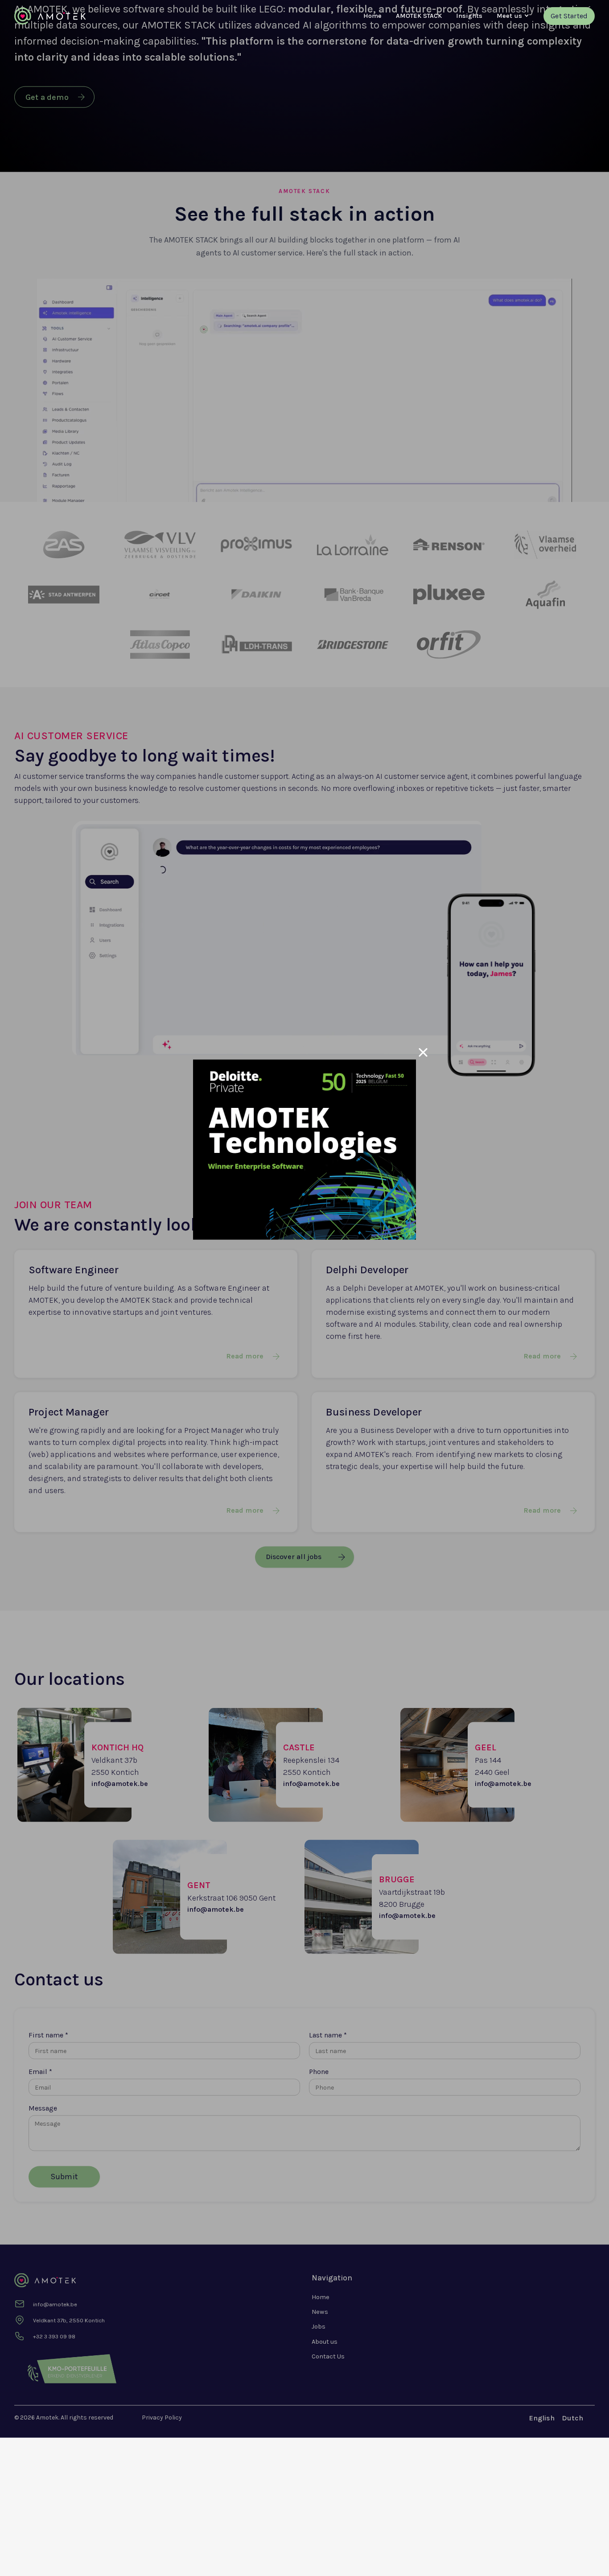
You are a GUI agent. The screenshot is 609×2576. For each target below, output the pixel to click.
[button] (509, 16)
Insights (469, 16)
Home (372, 16)
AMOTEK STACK (419, 16)
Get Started (569, 16)
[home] (50, 16)
